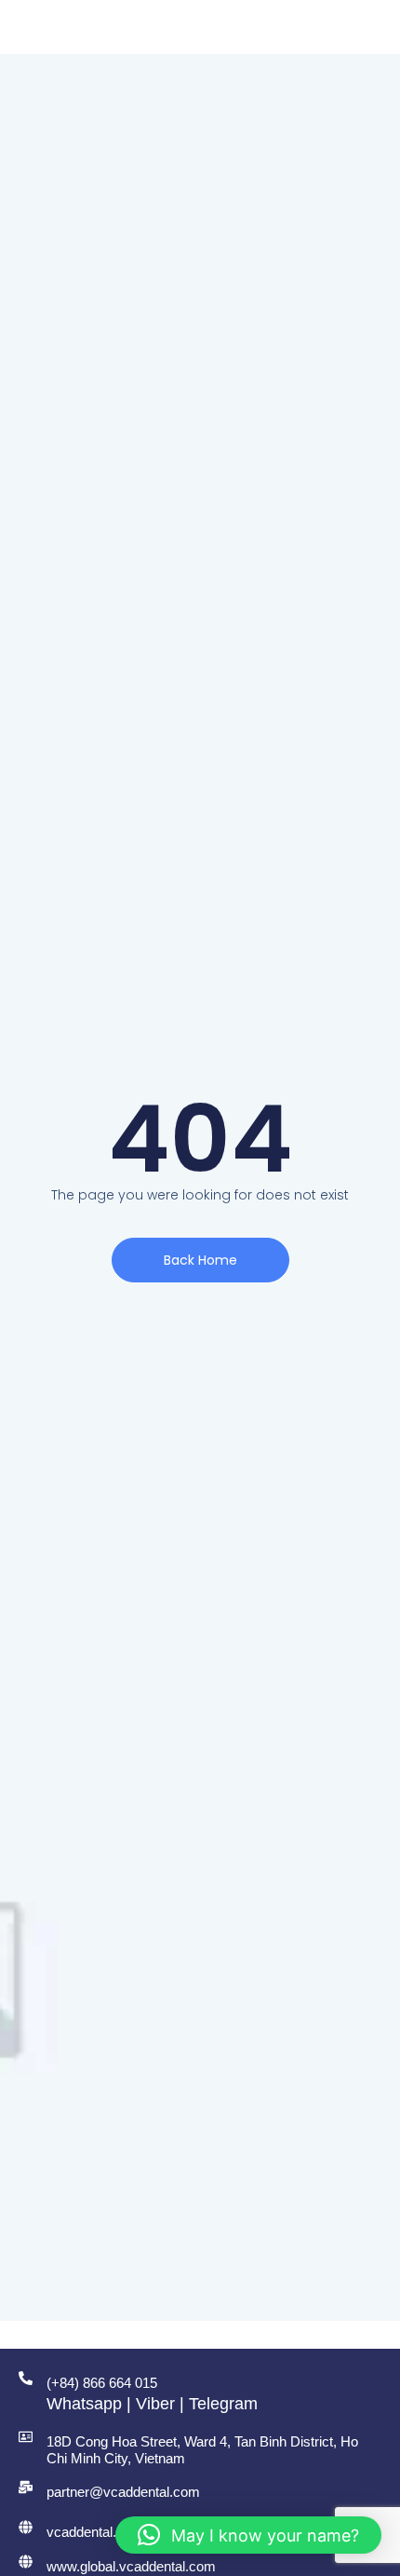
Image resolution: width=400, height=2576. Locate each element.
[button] (248, 2535)
